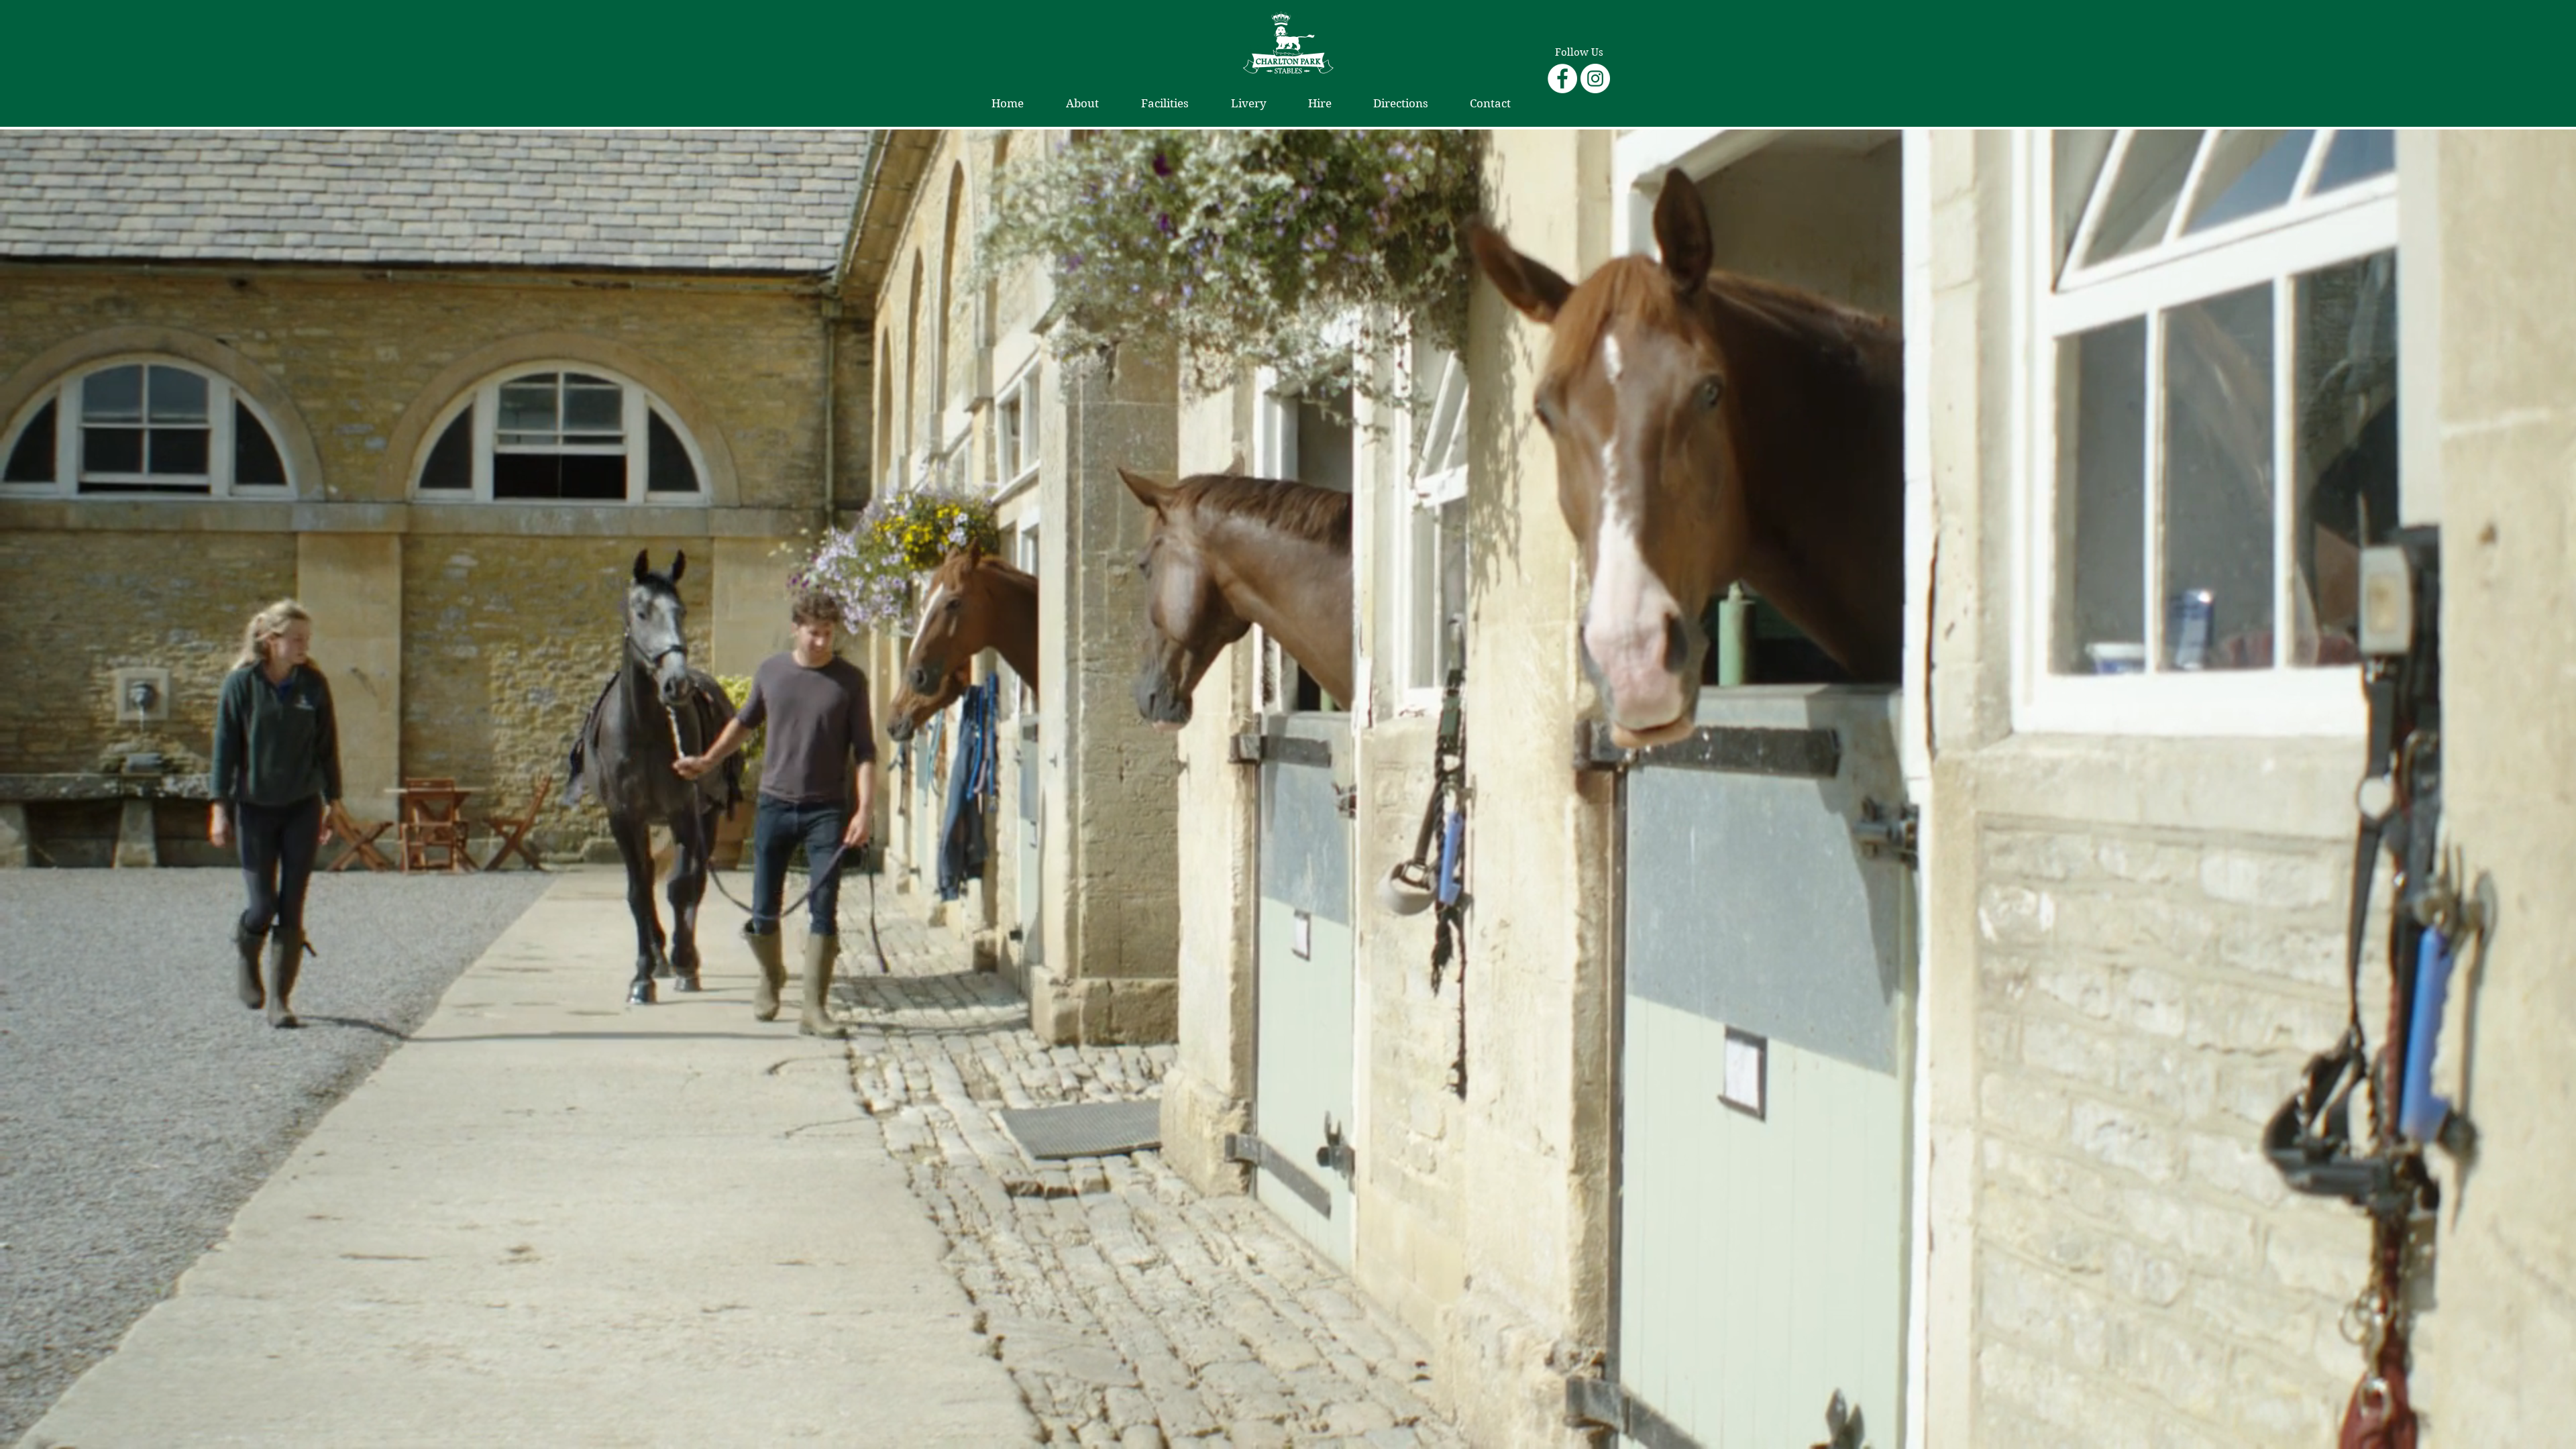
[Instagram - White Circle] (1595, 78)
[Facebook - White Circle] (1562, 78)
